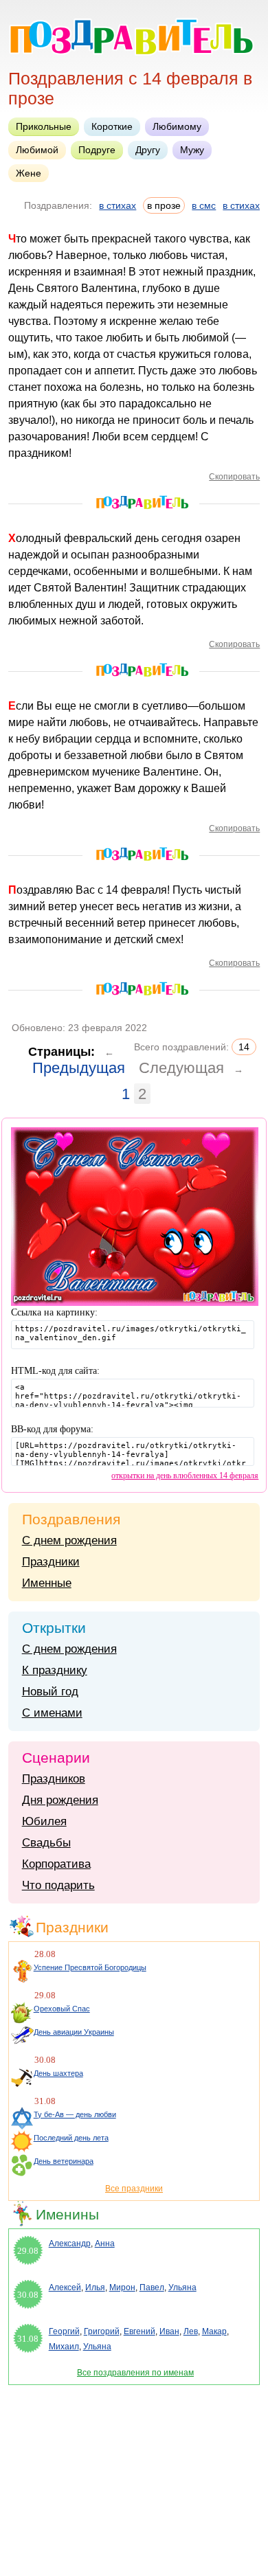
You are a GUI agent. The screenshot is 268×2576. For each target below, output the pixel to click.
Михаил (64, 2347)
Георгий (64, 2331)
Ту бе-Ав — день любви (75, 2114)
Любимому (177, 126)
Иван (169, 2331)
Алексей (65, 2287)
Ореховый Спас (62, 2009)
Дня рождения (60, 1800)
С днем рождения (69, 1540)
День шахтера (58, 2073)
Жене (29, 173)
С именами (52, 1713)
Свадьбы (46, 1843)
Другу (148, 150)
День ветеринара (64, 2161)
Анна (105, 2244)
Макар (214, 2331)
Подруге (97, 150)
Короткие (112, 126)
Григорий (102, 2331)
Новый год (50, 1692)
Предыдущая (79, 1068)
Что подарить (58, 1885)
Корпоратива (56, 1864)
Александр (70, 2244)
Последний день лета (71, 2138)
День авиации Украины (74, 2032)
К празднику (55, 1670)
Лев (191, 2331)
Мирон (122, 2287)
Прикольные (44, 126)
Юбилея (44, 1821)
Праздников (54, 1779)
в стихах (118, 205)
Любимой (37, 150)
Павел (152, 2287)
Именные (47, 1583)
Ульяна (182, 2287)
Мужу (192, 150)
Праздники (51, 1562)
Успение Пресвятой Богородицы (90, 1967)
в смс (204, 205)
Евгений (139, 2331)
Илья (95, 2287)
